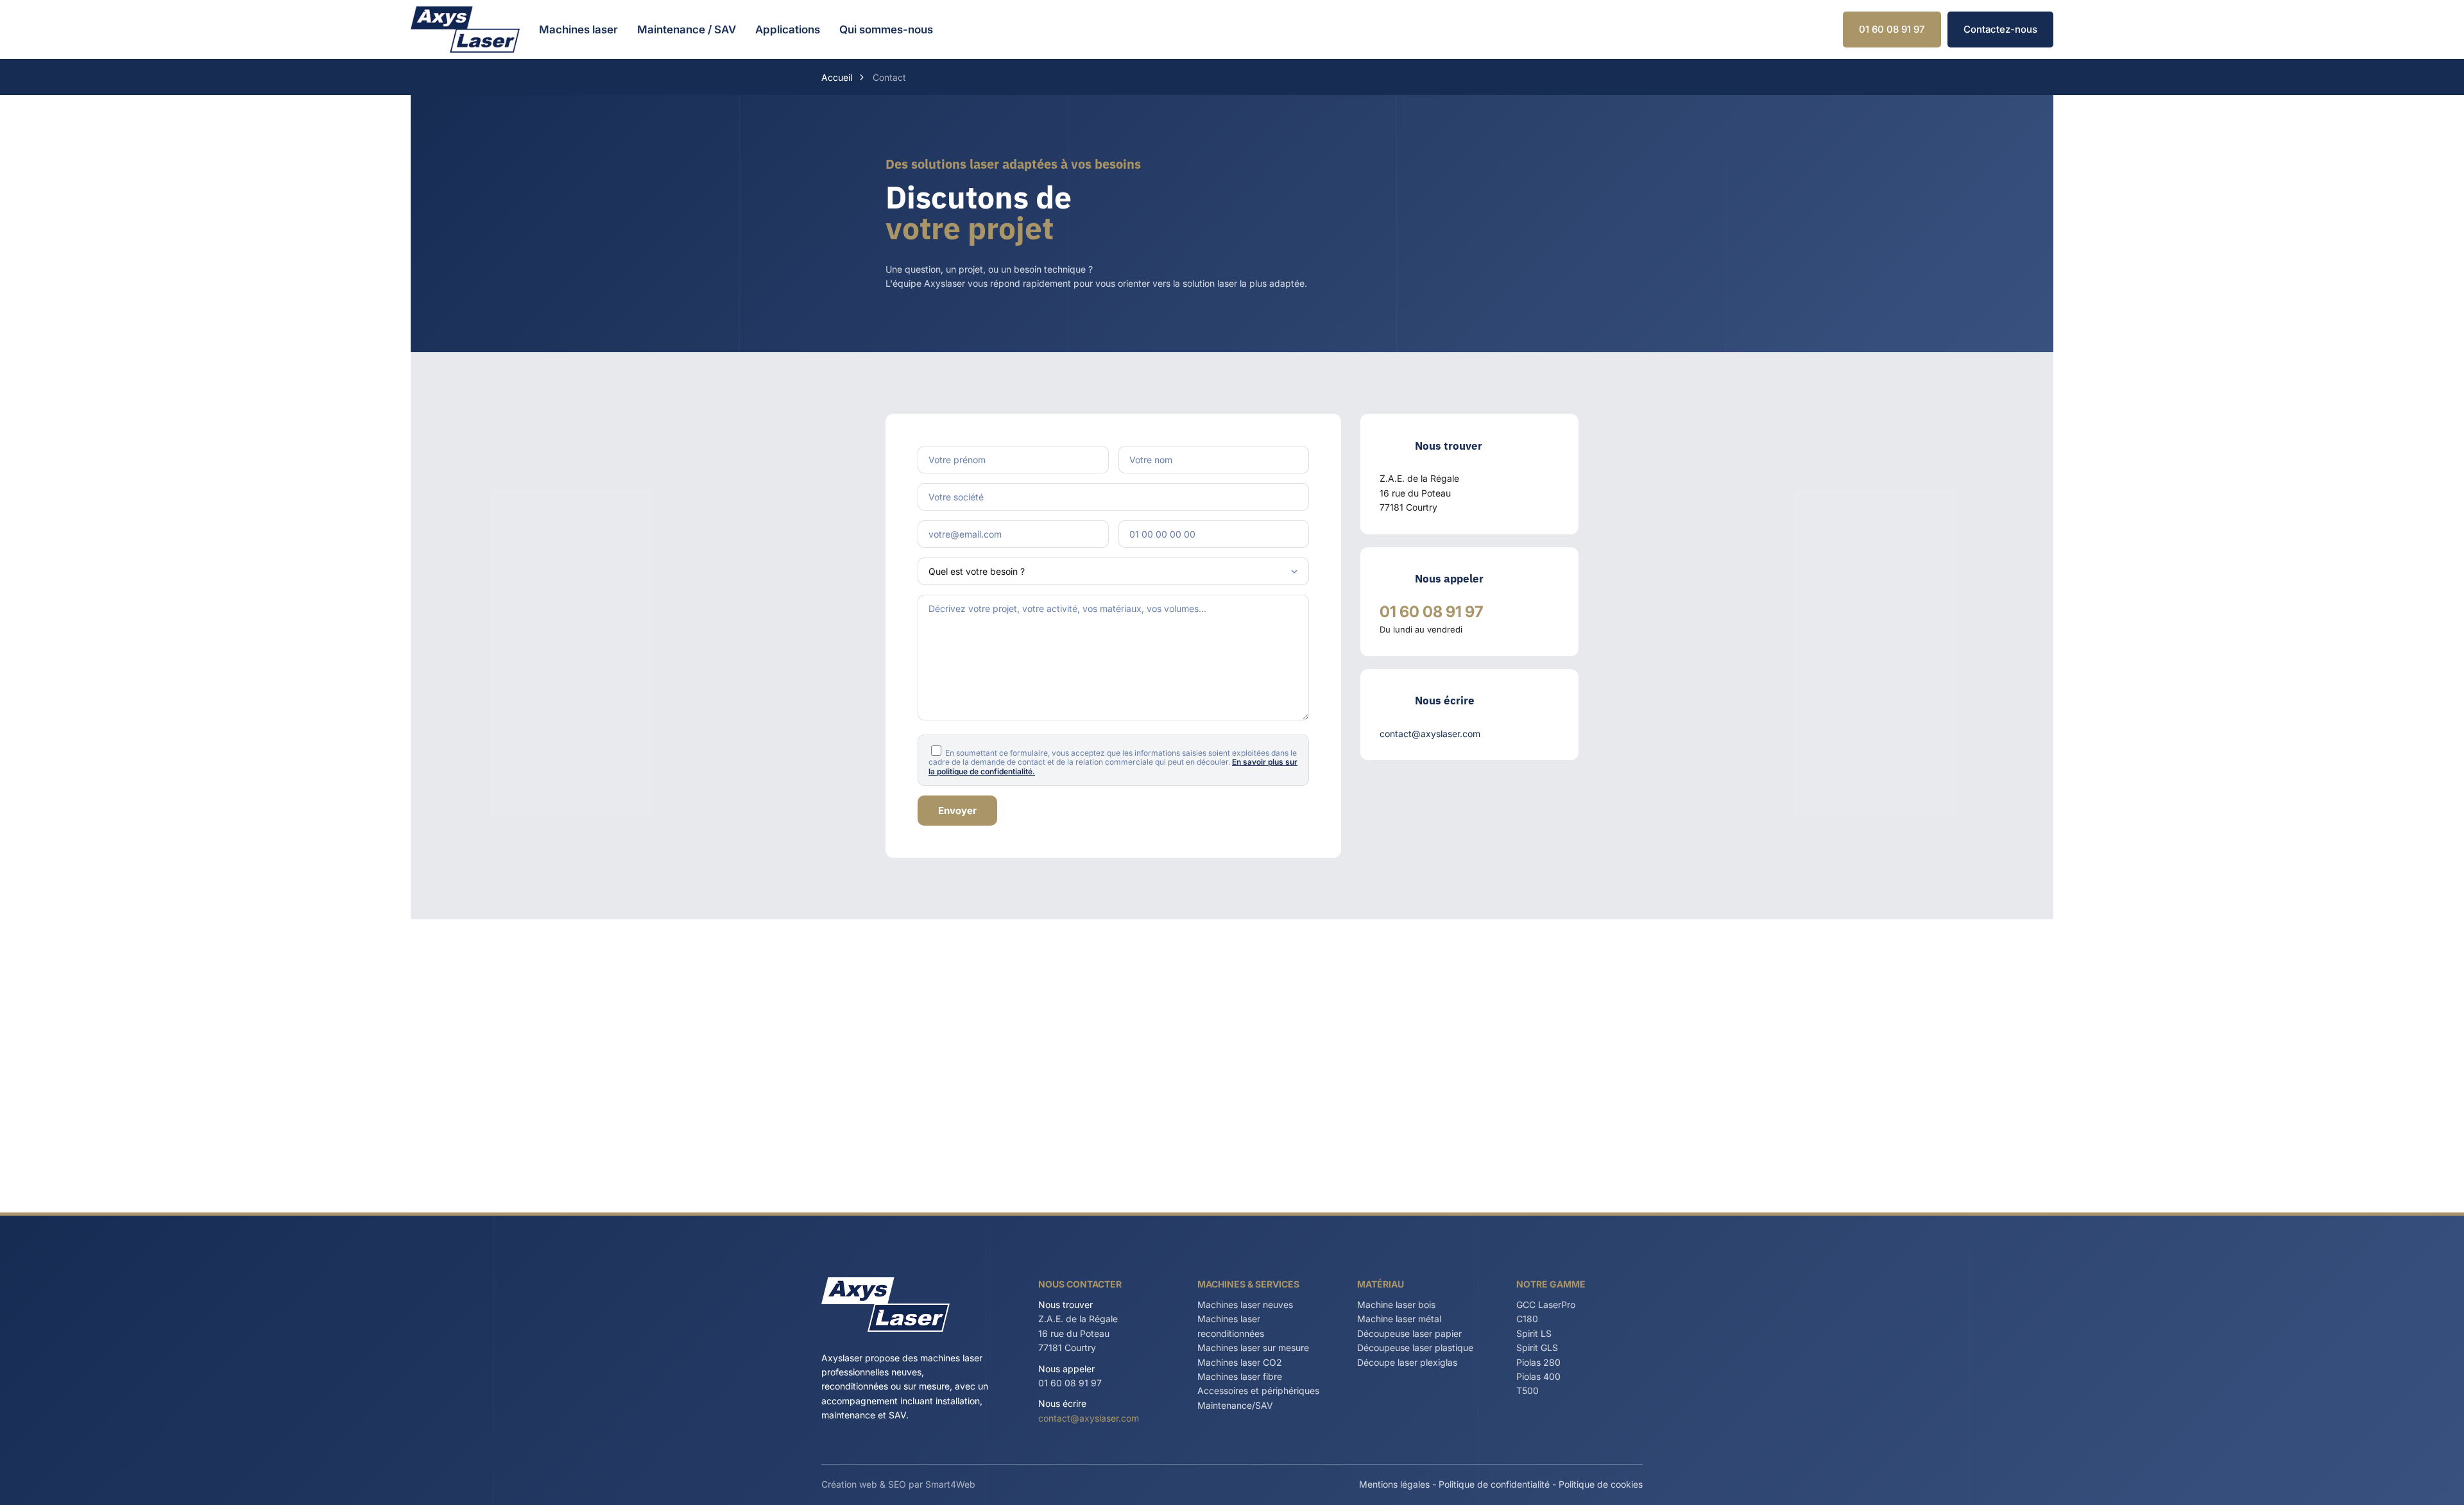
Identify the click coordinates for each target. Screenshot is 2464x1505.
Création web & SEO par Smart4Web (898, 1484)
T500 (1527, 1390)
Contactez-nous (2000, 29)
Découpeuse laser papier (1409, 1333)
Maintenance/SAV (1235, 1405)
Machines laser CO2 (1240, 1362)
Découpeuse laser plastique (1415, 1348)
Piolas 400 (1538, 1376)
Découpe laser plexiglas (1407, 1362)
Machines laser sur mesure (1253, 1348)
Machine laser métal (1399, 1319)
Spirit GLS (1537, 1348)
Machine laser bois (1396, 1305)
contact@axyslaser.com (1089, 1418)
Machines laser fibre (1240, 1376)
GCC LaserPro (1546, 1305)
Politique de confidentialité (1494, 1484)
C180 (1527, 1319)
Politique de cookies (1601, 1484)
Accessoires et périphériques (1258, 1390)
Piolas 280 (1538, 1362)
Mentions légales (1394, 1484)
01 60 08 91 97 (1892, 29)
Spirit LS (1534, 1333)
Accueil (837, 77)
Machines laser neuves (1245, 1305)
